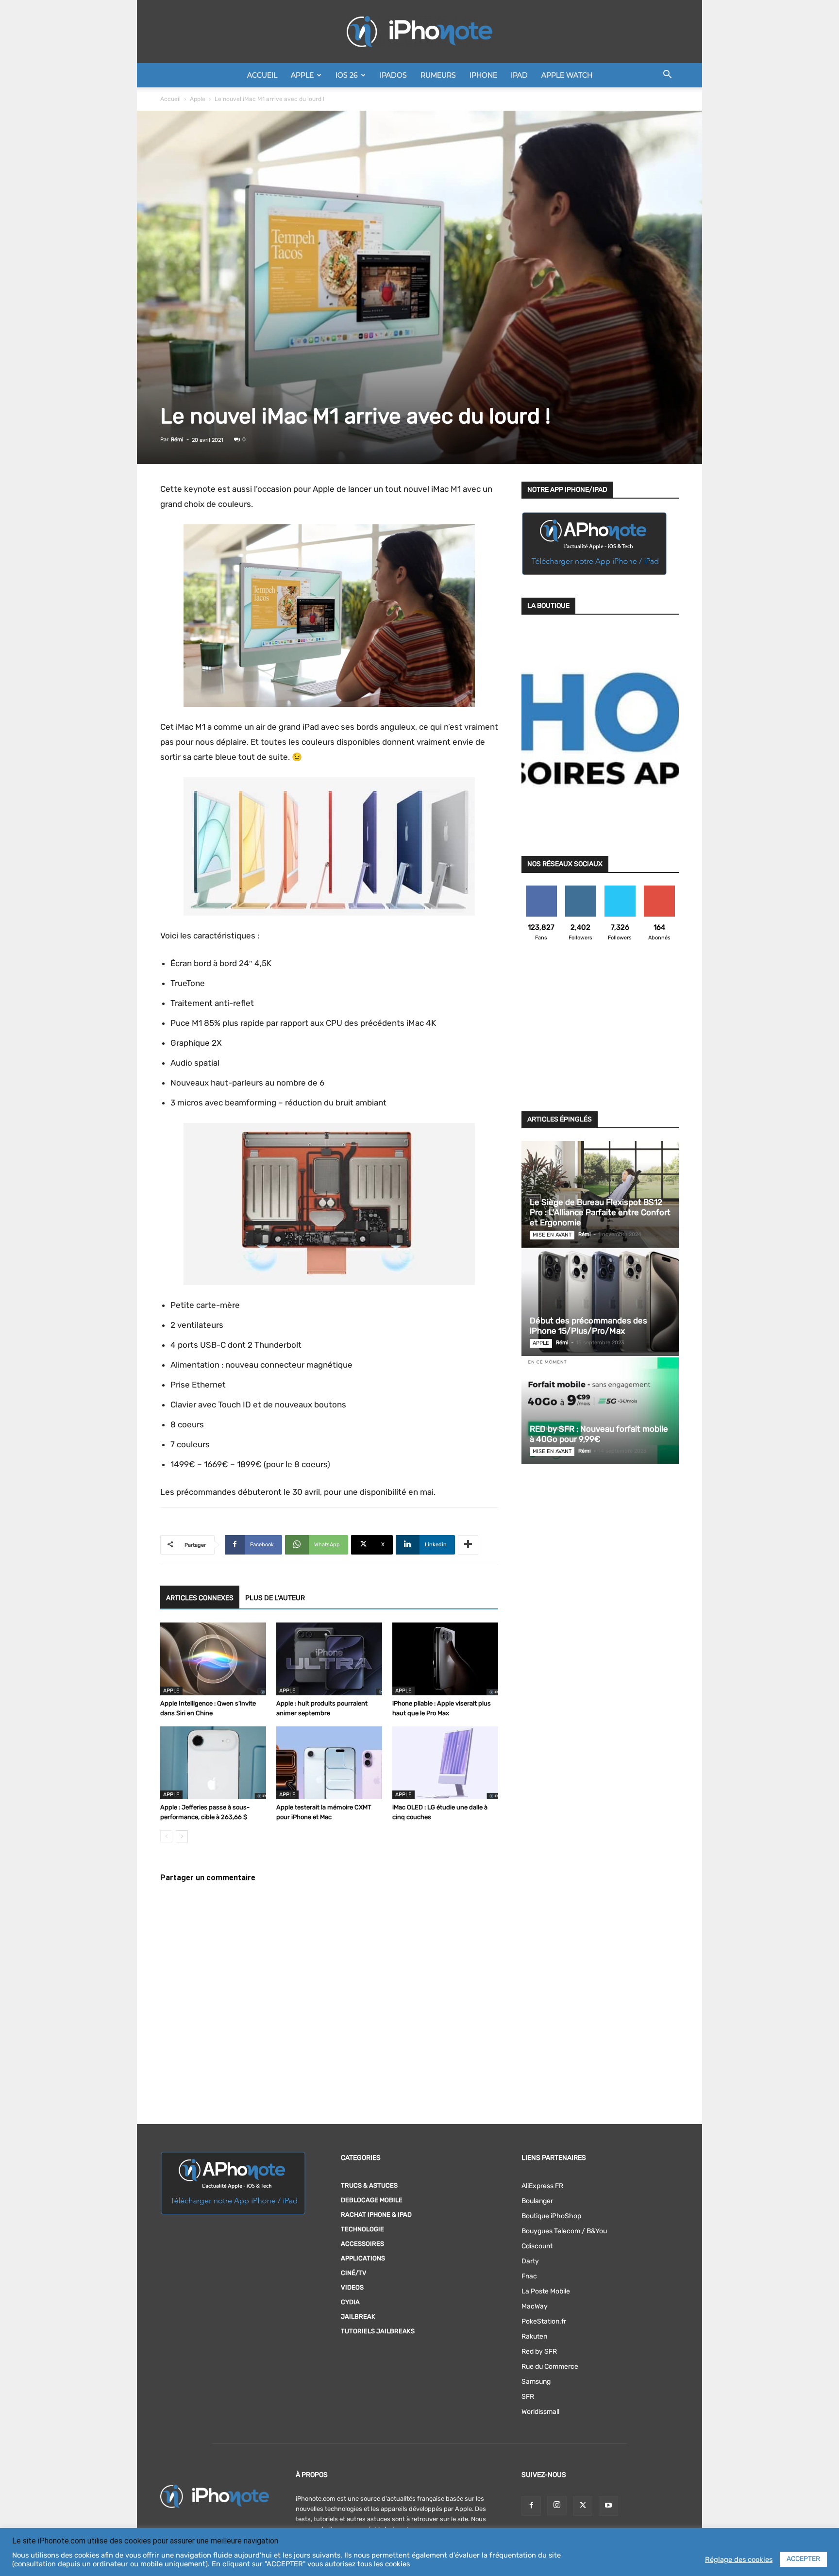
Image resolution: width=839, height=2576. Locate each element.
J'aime (541, 889)
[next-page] (182, 1836)
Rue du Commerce (550, 2367)
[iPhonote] (419, 32)
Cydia (350, 2302)
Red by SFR (539, 2351)
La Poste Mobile (546, 2291)
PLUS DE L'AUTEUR (275, 1598)
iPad (519, 75)
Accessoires (362, 2244)
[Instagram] (557, 2506)
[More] (468, 1545)
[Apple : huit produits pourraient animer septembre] (329, 1659)
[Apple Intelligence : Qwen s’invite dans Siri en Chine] (213, 1659)
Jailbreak (358, 2317)
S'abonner (659, 889)
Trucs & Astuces (369, 2185)
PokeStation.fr (544, 2321)
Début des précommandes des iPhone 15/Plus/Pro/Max (588, 1326)
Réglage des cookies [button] (739, 2559)
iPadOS (393, 75)
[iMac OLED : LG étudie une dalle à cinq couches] (445, 1763)
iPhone (483, 75)
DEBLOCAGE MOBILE (372, 2200)
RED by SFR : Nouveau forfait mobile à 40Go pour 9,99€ (599, 1434)
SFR (528, 2397)
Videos (352, 2287)
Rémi (177, 440)
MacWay (535, 2306)
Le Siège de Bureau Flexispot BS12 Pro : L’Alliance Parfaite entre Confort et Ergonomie (600, 1212)
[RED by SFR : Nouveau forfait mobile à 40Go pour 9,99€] (600, 1411)
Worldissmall (540, 2412)
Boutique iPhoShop (551, 2216)
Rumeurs (438, 75)
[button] (667, 76)
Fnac (529, 2276)
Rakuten (534, 2336)
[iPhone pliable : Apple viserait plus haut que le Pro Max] (445, 1659)
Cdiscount (537, 2246)
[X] (583, 2506)
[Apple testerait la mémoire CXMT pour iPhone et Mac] (329, 1763)
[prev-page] (166, 1836)
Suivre (580, 889)
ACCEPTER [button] (803, 2559)
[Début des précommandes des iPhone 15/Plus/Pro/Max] (600, 1303)
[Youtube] (608, 2506)
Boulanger (537, 2201)
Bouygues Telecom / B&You (564, 2231)
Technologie (362, 2229)
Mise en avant (552, 1235)
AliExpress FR (542, 2186)
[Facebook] (531, 2506)
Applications (363, 2258)
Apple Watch (567, 75)
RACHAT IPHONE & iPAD (376, 2215)
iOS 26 (347, 75)
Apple (302, 75)
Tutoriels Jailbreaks (378, 2331)
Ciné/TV (354, 2273)
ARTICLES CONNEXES (200, 1598)
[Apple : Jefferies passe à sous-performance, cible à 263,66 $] (213, 1763)
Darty (530, 2261)
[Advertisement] (600, 1032)
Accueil (262, 75)
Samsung (536, 2382)
